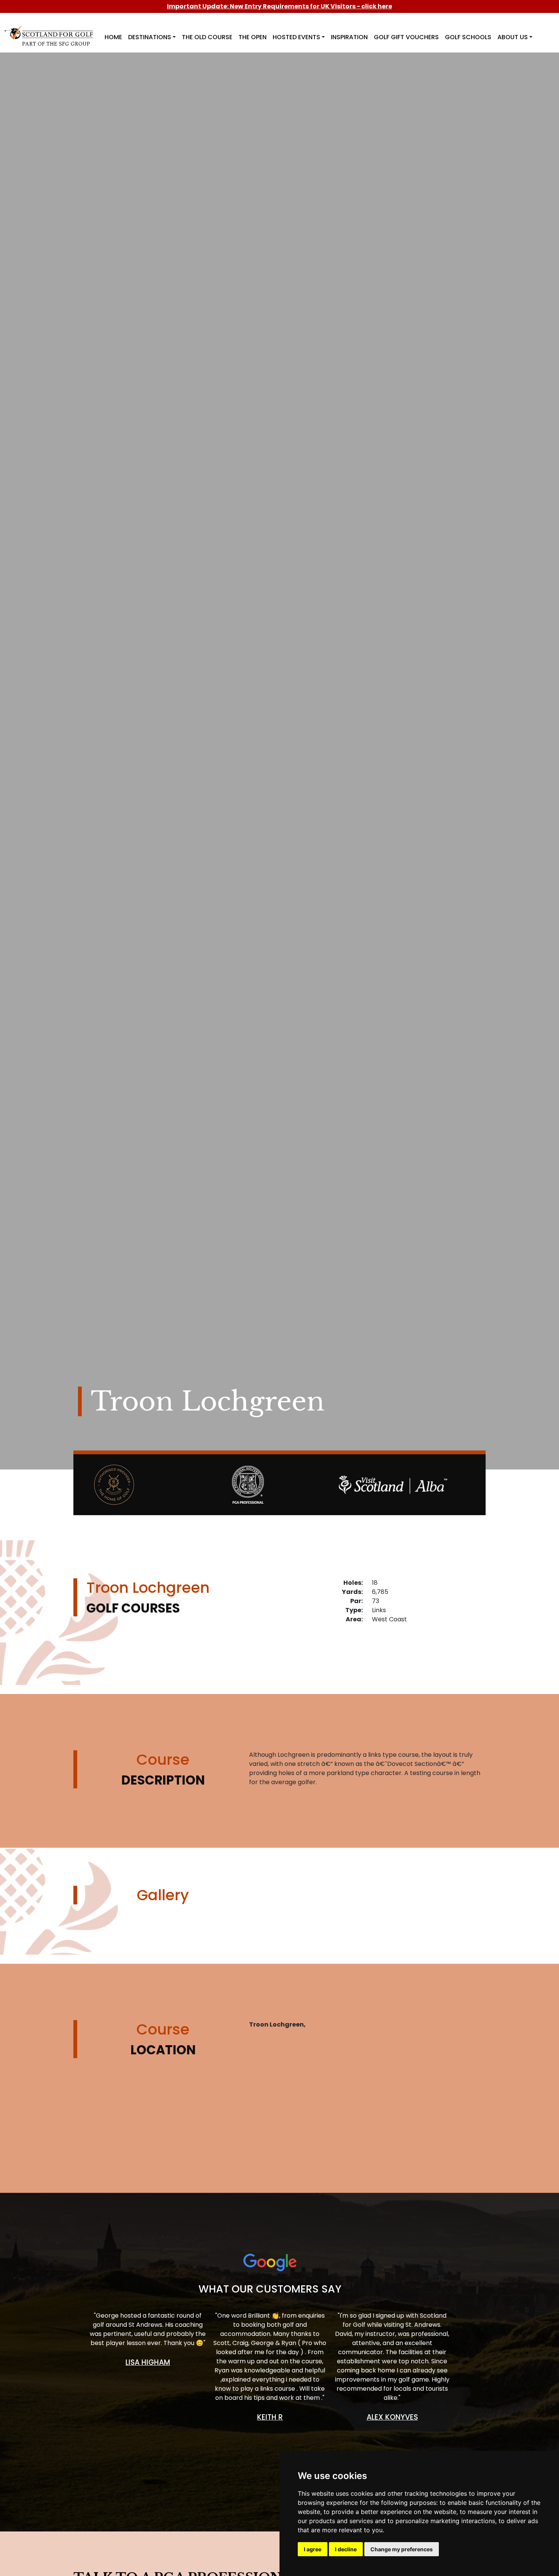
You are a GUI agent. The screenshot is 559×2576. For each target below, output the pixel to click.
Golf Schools (468, 37)
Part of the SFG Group (56, 44)
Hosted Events (296, 37)
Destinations (150, 37)
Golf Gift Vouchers (406, 37)
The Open (253, 37)
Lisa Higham (148, 2362)
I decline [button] (346, 2549)
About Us (513, 37)
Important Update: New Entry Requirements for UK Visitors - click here (279, 6)
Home (113, 37)
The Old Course (207, 37)
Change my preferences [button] (402, 2549)
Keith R (270, 2417)
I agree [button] (313, 2549)
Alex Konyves (392, 2417)
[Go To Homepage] (50, 31)
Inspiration (349, 37)
